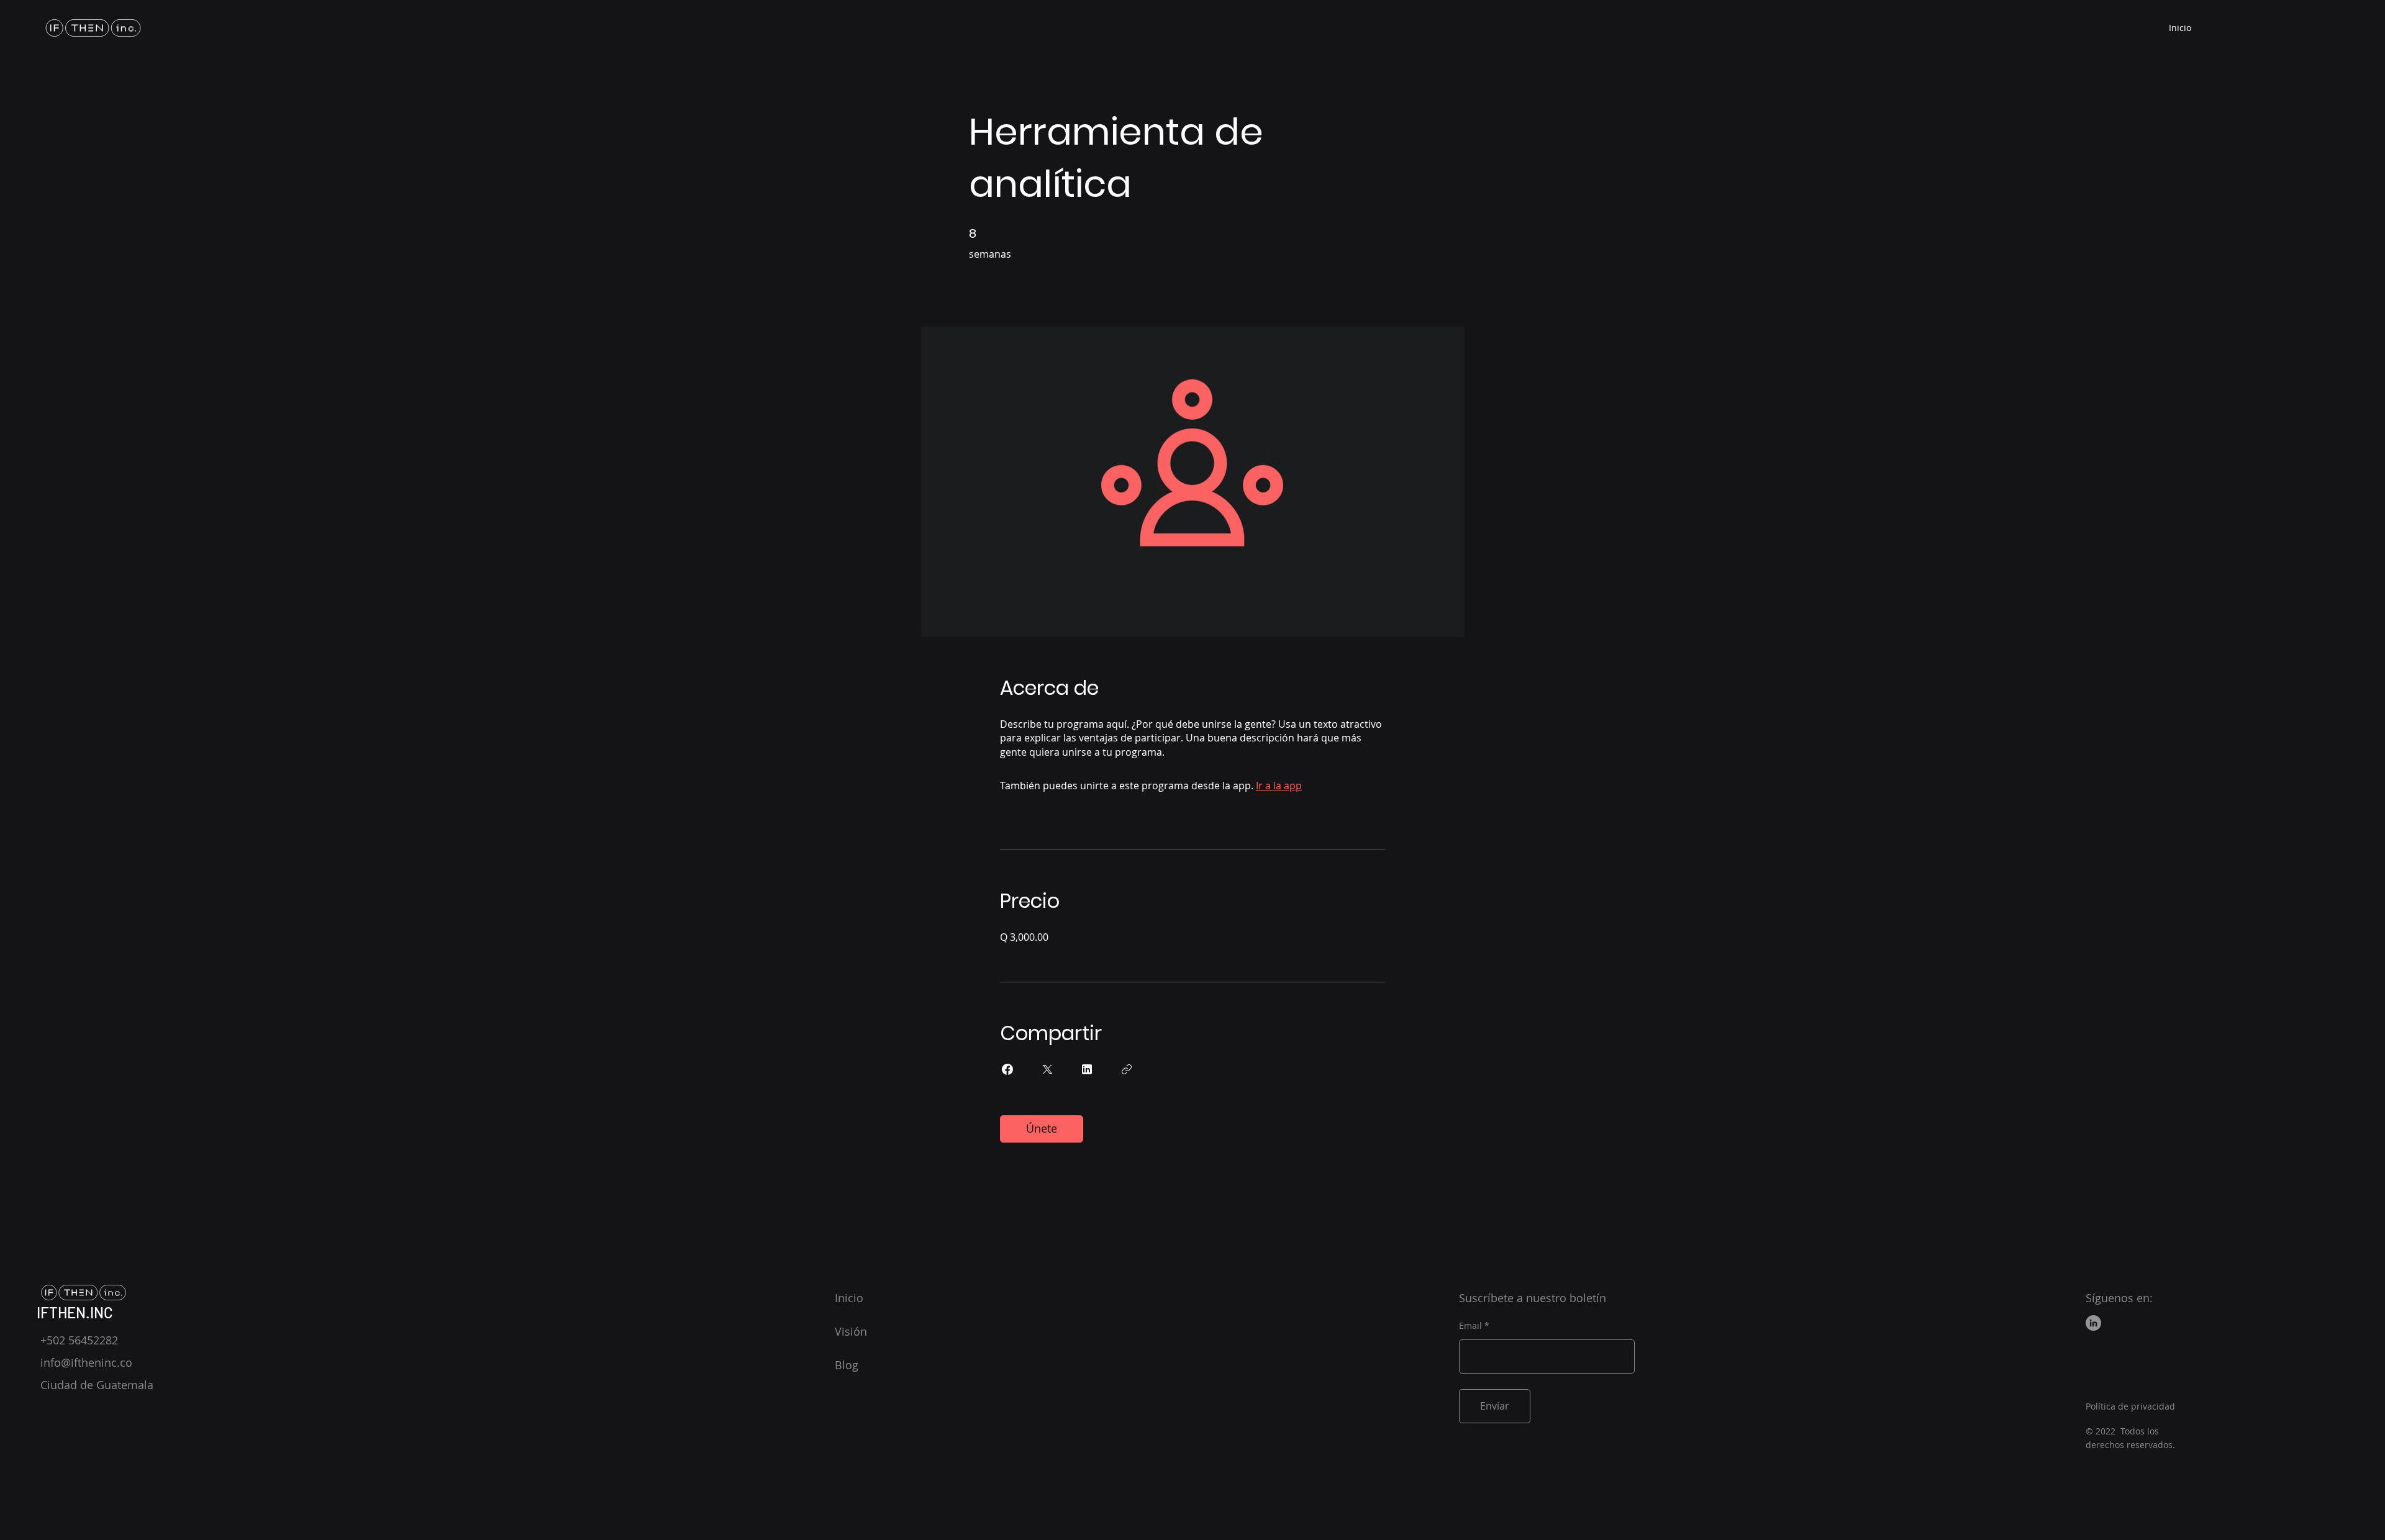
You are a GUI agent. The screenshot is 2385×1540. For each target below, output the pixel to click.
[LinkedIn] (2093, 1323)
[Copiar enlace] (1127, 1069)
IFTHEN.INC (75, 1312)
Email (1470, 1326)
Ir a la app (1279, 786)
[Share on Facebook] (1007, 1069)
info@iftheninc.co (86, 1362)
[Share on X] (1047, 1069)
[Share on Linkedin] (1087, 1069)
